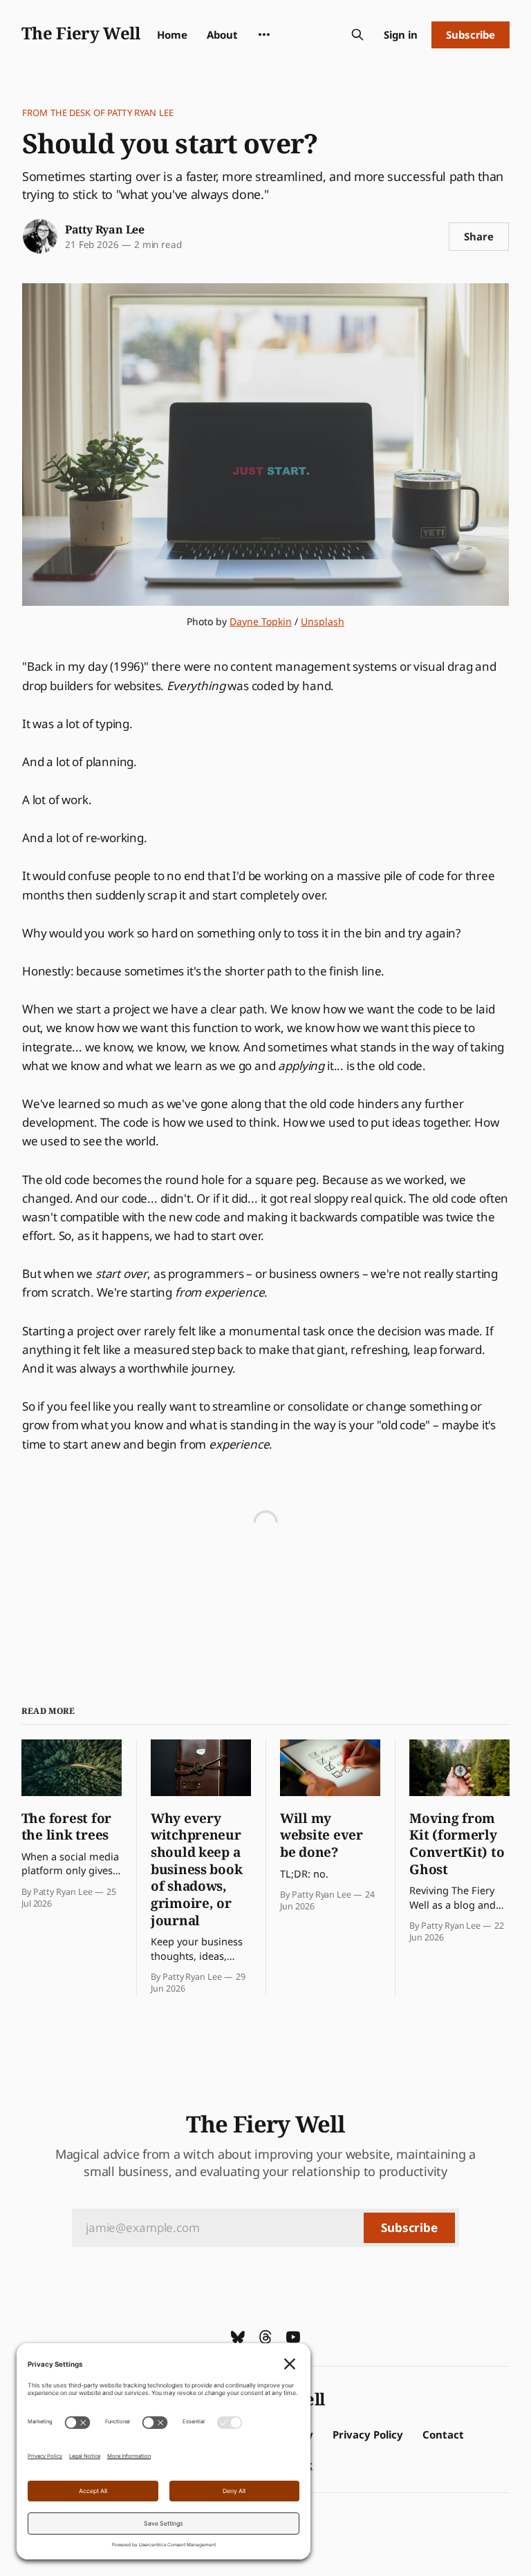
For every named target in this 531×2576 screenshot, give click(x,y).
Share (479, 236)
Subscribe (471, 35)
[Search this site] (357, 35)
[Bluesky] (238, 2337)
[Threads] (265, 2337)
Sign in (401, 35)
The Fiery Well (81, 33)
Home (172, 35)
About (222, 35)
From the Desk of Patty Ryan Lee (98, 113)
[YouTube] (293, 2337)
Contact (443, 2434)
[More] (264, 35)
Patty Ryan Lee (105, 229)
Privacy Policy (368, 2434)
